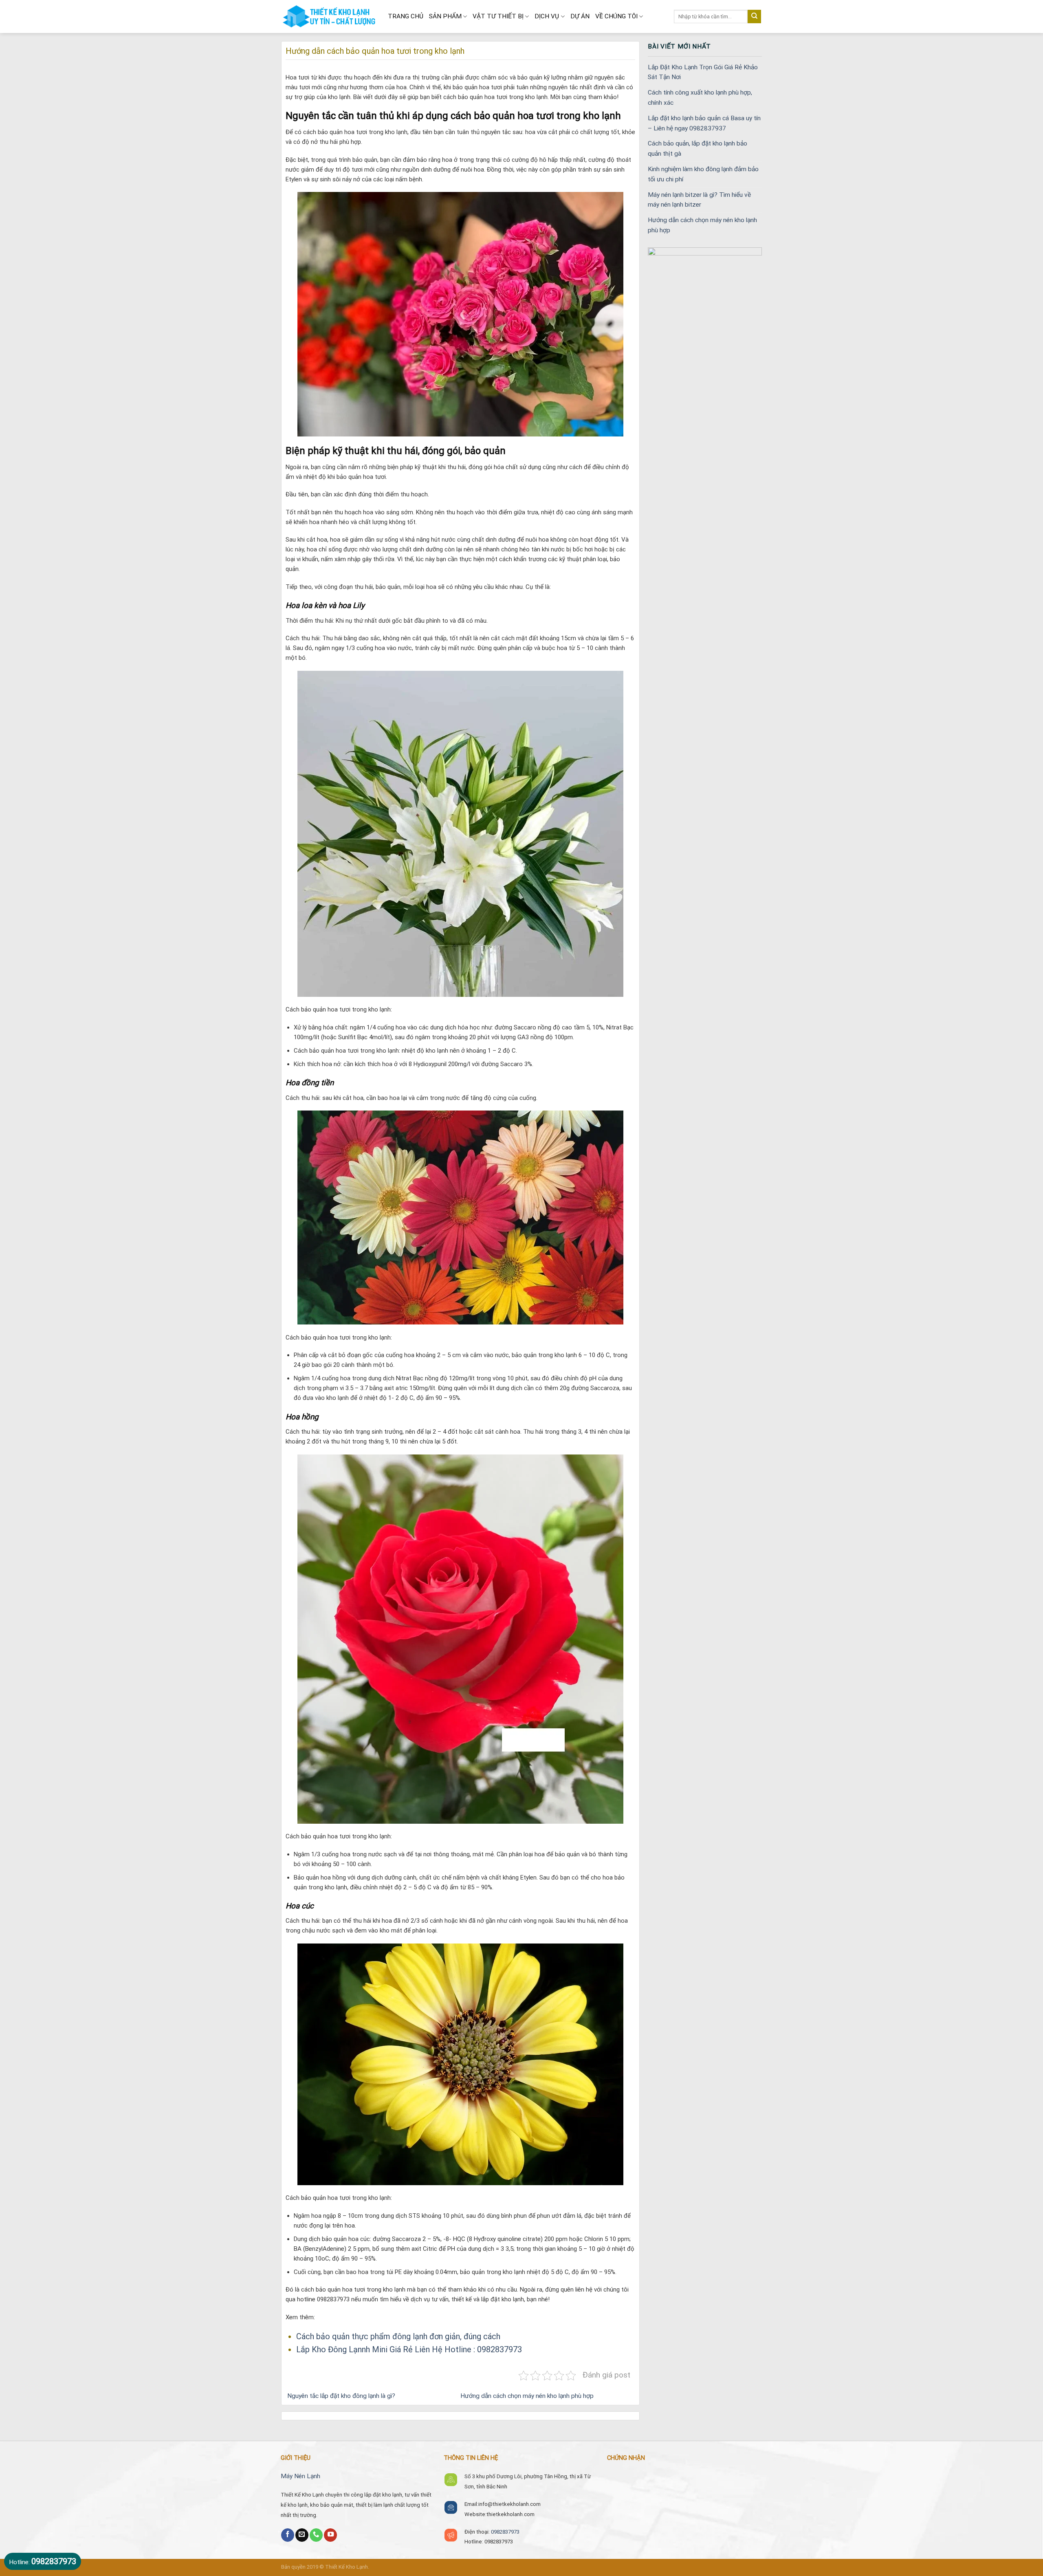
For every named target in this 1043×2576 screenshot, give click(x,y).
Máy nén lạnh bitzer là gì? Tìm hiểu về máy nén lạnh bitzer (699, 200)
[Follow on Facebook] (288, 2535)
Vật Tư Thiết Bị (498, 16)
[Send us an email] (302, 2535)
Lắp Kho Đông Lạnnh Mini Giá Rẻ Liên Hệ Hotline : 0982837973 (409, 2349)
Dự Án (580, 16)
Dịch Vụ (547, 16)
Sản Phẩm (445, 16)
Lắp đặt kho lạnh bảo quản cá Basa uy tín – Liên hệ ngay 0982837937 (704, 123)
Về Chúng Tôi (616, 16)
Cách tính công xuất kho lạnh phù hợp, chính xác (700, 98)
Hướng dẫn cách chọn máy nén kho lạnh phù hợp (528, 2396)
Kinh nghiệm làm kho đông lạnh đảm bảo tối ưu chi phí (703, 174)
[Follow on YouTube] (330, 2535)
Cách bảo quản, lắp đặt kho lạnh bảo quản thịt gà (698, 149)
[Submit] (754, 17)
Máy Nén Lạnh (300, 2476)
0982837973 (505, 2532)
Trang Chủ (406, 16)
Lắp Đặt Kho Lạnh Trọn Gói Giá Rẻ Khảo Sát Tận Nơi (703, 72)
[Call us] (316, 2535)
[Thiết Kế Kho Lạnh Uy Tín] (328, 17)
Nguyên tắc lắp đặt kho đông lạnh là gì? (340, 2396)
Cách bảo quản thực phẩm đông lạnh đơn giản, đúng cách (398, 2336)
